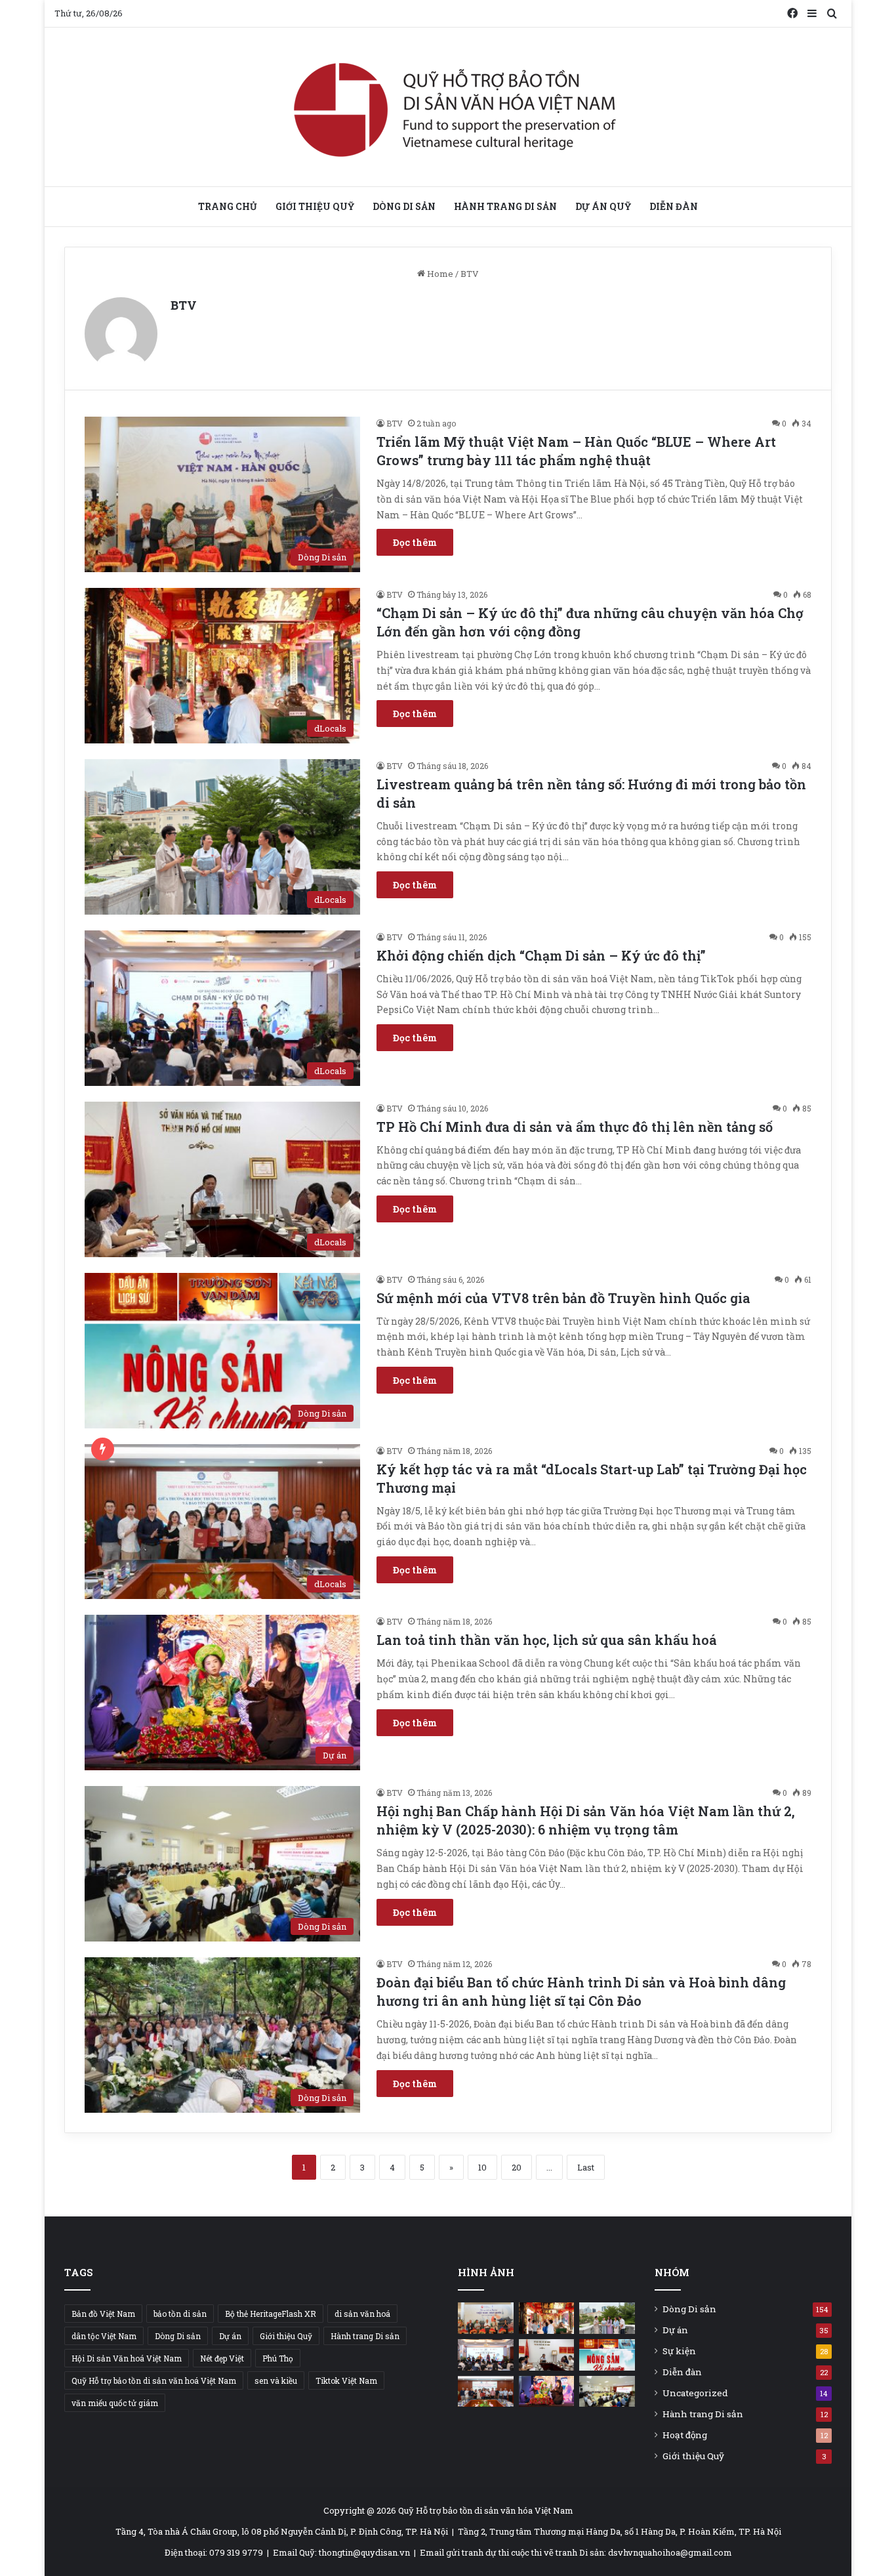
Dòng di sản (404, 206)
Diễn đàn (674, 206)
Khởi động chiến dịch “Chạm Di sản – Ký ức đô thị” (541, 955)
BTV (184, 305)
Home (439, 274)
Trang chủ (228, 206)
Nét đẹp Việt (222, 2358)
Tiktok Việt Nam (346, 2380)
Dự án (230, 2336)
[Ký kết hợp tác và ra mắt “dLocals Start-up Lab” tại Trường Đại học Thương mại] (486, 2392)
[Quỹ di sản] (448, 107)
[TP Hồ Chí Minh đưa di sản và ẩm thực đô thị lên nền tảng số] (547, 2355)
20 (517, 2167)
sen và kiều (276, 2380)
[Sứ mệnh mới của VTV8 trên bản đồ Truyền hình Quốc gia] (607, 2355)
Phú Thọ (278, 2358)
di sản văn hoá (362, 2314)
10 (482, 2167)
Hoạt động (685, 2435)
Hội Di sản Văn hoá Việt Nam (127, 2358)
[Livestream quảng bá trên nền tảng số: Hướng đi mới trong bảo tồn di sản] (607, 2318)
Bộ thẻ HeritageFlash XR (271, 2314)
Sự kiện (679, 2351)
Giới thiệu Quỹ (315, 206)
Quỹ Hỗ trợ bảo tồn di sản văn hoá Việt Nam (154, 2380)
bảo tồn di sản (180, 2314)
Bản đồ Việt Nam (103, 2314)
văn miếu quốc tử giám (115, 2403)
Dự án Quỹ (603, 206)
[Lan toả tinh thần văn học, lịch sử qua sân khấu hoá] (547, 2392)
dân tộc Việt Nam (104, 2336)
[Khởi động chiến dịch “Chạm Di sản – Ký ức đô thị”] (486, 2355)
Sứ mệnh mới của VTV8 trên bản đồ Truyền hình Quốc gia (563, 1298)
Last (586, 2167)
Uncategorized (695, 2393)
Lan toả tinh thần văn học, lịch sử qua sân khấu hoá (548, 1640)
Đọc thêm (415, 542)
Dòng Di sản (178, 2336)
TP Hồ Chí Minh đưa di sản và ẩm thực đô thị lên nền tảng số (575, 1127)
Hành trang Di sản (505, 206)
